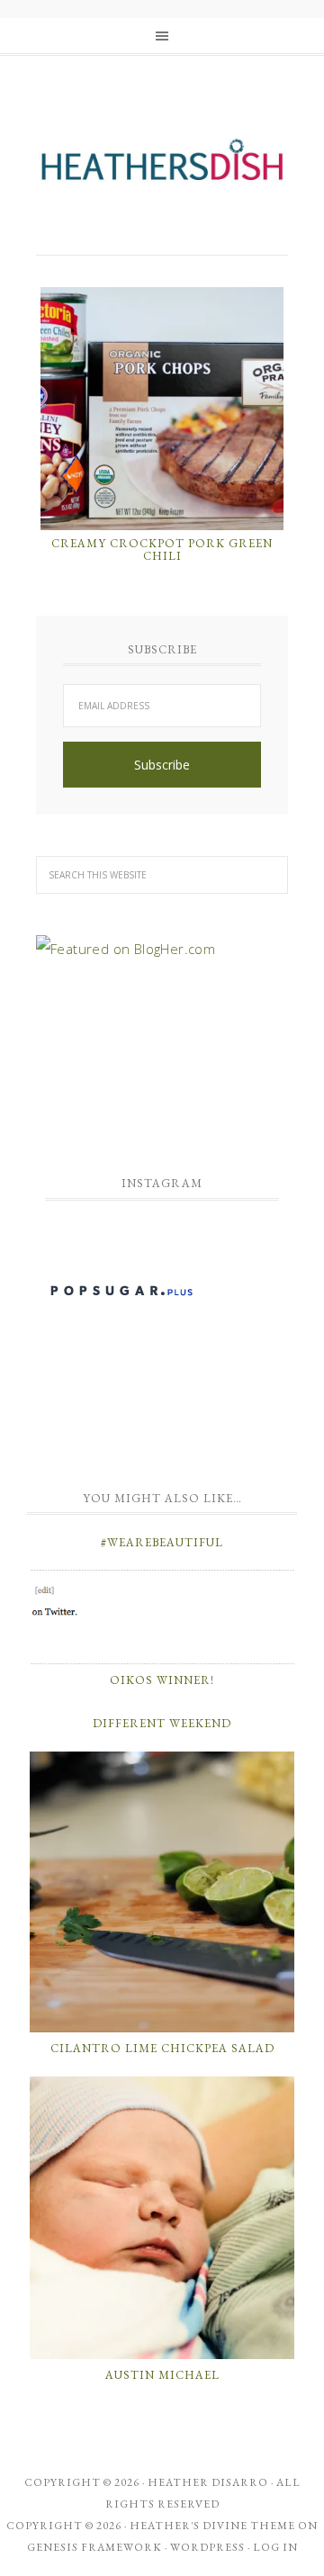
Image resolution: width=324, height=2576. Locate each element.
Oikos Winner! (162, 1680)
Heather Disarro (208, 2482)
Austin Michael (162, 2375)
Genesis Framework (94, 2547)
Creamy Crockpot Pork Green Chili (162, 549)
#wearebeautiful (162, 1542)
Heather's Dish (162, 167)
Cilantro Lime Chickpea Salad (162, 2048)
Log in (275, 2547)
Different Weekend (162, 1723)
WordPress (207, 2547)
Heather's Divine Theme (212, 2526)
